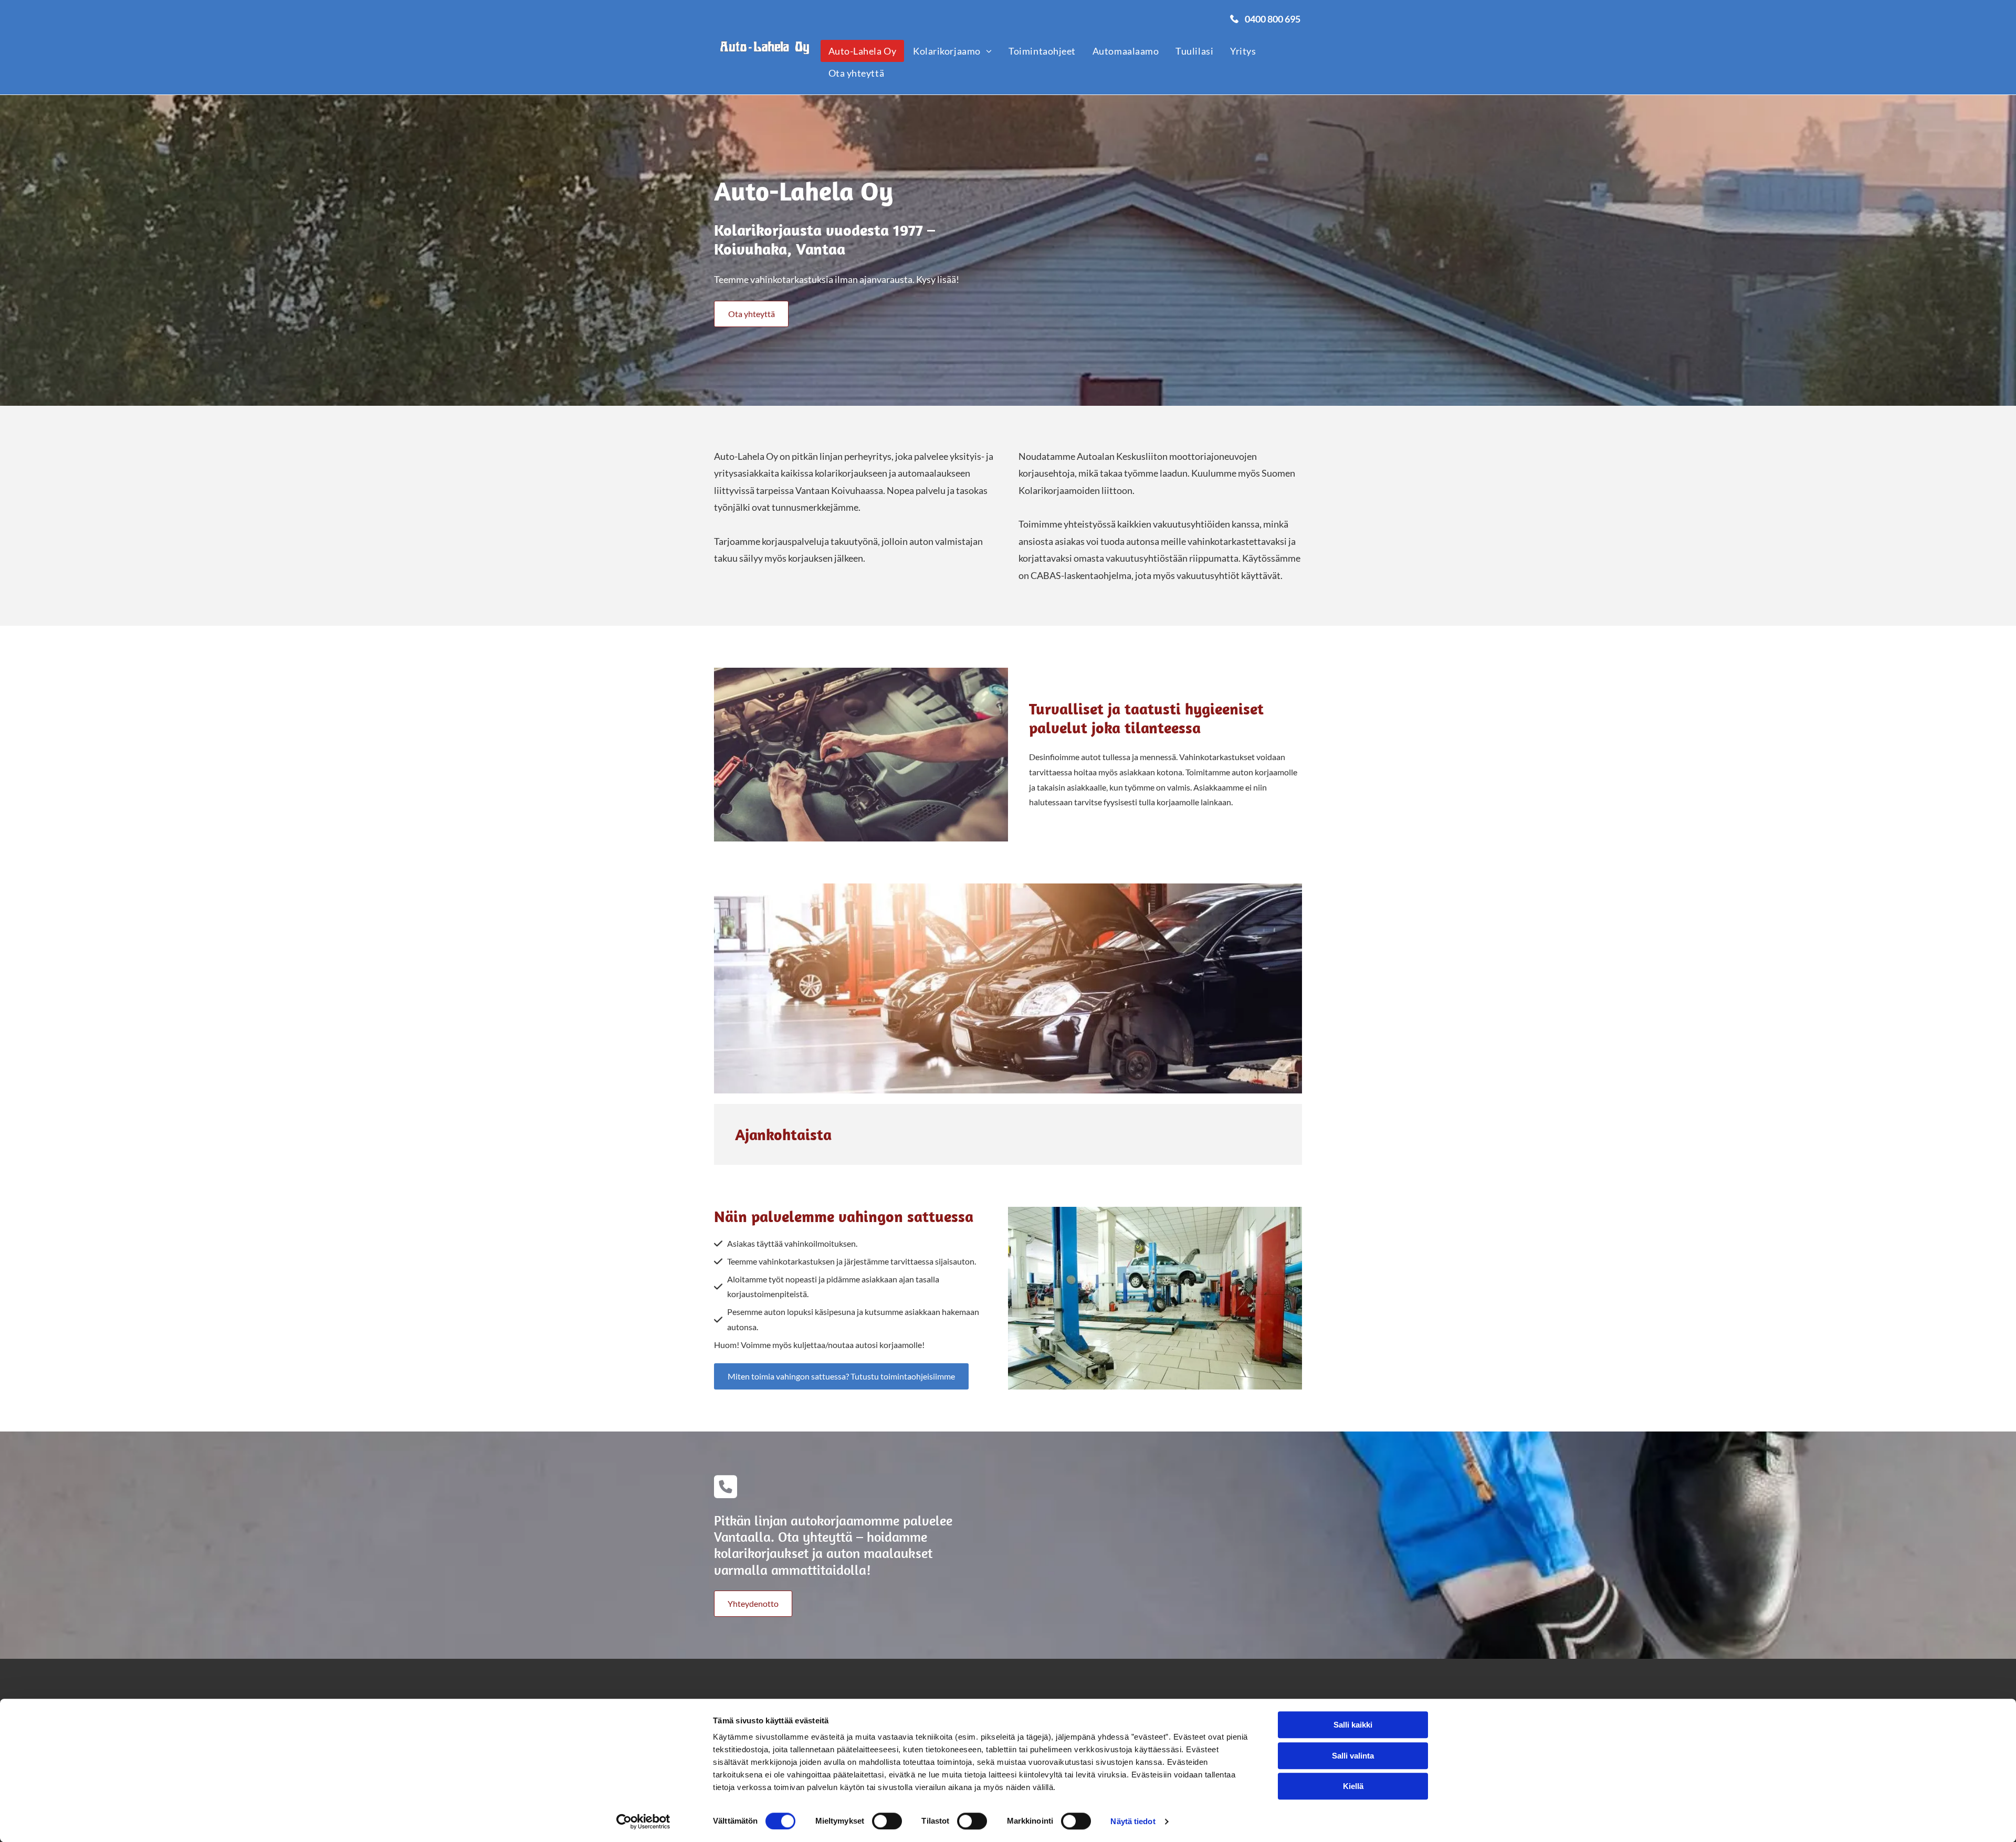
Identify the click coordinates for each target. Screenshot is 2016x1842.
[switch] (887, 1821)
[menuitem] (863, 51)
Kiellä (1353, 1786)
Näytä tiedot (1133, 1821)
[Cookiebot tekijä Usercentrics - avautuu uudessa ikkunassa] (643, 1822)
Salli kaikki (1353, 1725)
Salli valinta (1353, 1756)
